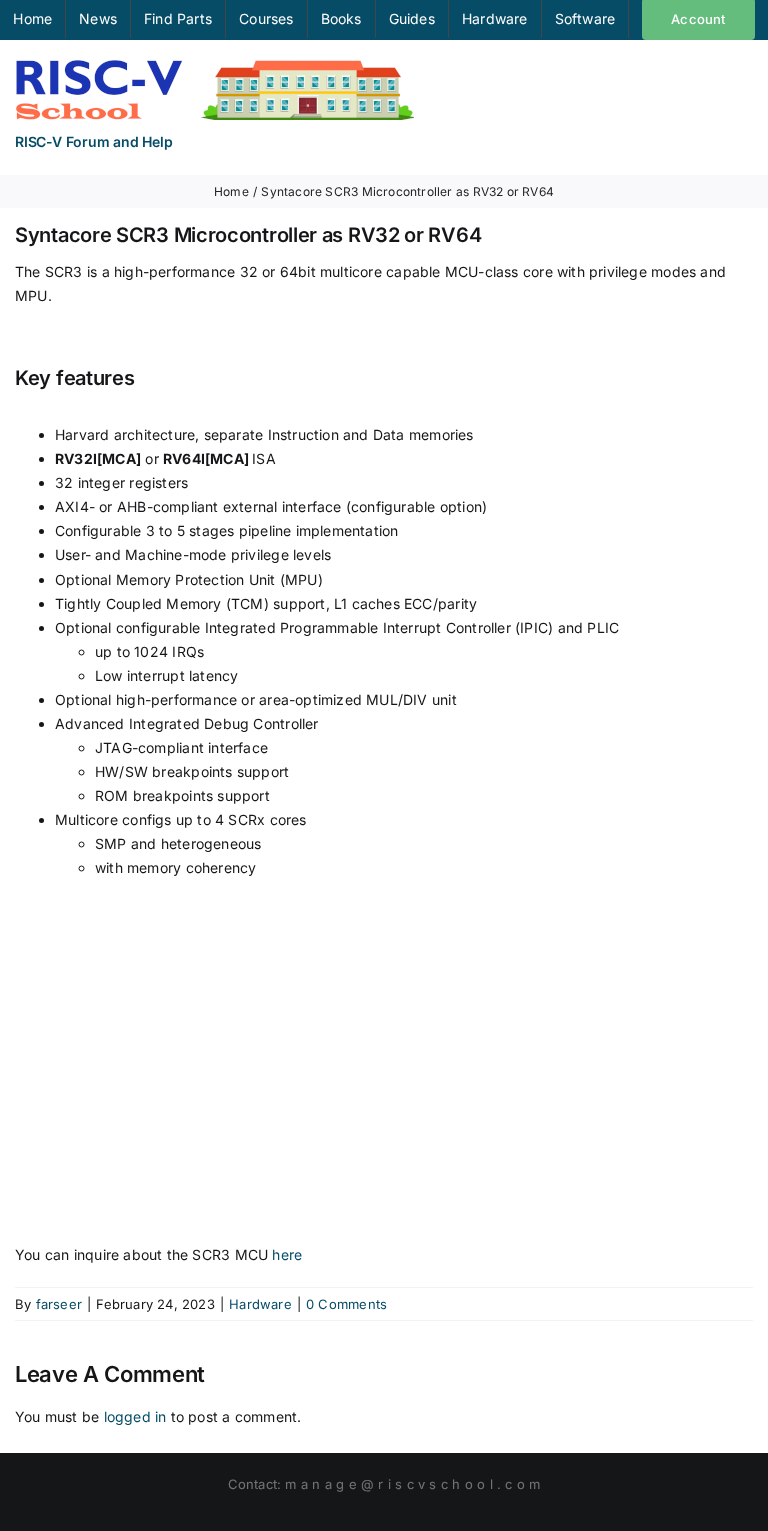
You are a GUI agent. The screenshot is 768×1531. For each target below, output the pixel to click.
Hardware (260, 1304)
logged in (135, 1416)
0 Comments (346, 1304)
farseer (59, 1304)
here (287, 1254)
